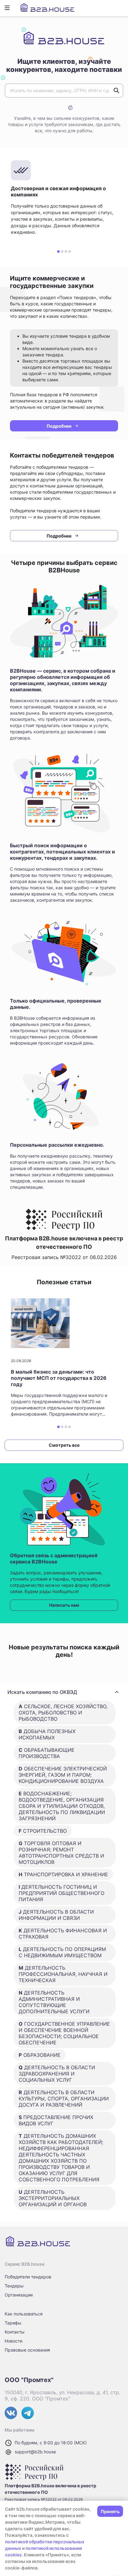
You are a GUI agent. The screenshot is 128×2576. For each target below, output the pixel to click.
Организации (19, 2295)
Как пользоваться (24, 2314)
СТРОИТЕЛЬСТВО (43, 1831)
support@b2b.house (35, 2452)
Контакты (15, 2332)
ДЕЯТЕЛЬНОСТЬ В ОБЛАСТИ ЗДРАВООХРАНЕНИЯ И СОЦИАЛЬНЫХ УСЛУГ (57, 2074)
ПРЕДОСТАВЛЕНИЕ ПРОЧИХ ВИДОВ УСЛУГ (56, 2120)
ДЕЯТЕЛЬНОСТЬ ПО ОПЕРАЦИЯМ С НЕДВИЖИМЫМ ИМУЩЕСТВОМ (62, 1952)
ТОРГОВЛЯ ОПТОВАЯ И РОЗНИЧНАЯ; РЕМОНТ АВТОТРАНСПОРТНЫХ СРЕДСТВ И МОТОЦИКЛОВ (61, 1853)
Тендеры (14, 2286)
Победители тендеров (28, 2277)
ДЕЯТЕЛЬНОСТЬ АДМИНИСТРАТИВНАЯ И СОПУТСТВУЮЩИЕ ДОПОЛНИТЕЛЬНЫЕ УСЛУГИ (54, 2002)
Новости (14, 2341)
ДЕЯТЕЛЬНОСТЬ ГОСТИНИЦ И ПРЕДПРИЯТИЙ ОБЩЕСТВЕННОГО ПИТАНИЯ (62, 1893)
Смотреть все (64, 1445)
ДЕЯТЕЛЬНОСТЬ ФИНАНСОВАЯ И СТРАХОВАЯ (63, 1934)
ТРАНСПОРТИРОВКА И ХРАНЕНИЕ (63, 1874)
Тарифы (13, 2323)
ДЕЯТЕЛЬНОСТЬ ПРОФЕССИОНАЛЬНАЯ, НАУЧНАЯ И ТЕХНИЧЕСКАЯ (63, 1974)
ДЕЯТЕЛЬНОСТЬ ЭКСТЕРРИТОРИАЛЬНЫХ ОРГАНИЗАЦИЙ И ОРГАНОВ (53, 2198)
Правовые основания (27, 2350)
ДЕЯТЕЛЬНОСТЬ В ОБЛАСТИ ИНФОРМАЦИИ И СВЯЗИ (56, 1915)
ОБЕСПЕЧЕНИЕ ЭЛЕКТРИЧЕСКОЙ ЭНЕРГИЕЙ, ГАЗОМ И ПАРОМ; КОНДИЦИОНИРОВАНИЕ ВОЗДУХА (63, 1775)
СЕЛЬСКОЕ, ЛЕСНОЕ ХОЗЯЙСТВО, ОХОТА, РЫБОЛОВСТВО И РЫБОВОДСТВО (63, 1713)
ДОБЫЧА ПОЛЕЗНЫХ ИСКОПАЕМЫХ (47, 1734)
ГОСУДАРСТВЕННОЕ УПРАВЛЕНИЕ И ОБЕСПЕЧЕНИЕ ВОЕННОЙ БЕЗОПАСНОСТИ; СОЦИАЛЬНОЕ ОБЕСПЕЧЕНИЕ (64, 2033)
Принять (110, 2511)
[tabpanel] (64, 198)
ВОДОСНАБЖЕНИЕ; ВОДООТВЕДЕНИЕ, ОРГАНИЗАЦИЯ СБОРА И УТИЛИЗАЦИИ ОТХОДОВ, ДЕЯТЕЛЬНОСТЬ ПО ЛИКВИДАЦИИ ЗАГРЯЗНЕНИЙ (62, 1806)
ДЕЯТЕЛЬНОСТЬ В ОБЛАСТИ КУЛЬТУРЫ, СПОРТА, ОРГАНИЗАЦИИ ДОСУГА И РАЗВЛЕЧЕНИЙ (64, 2099)
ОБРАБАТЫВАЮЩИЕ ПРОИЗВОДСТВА (47, 1753)
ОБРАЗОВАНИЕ (40, 2055)
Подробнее (59, 426)
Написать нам (64, 1605)
